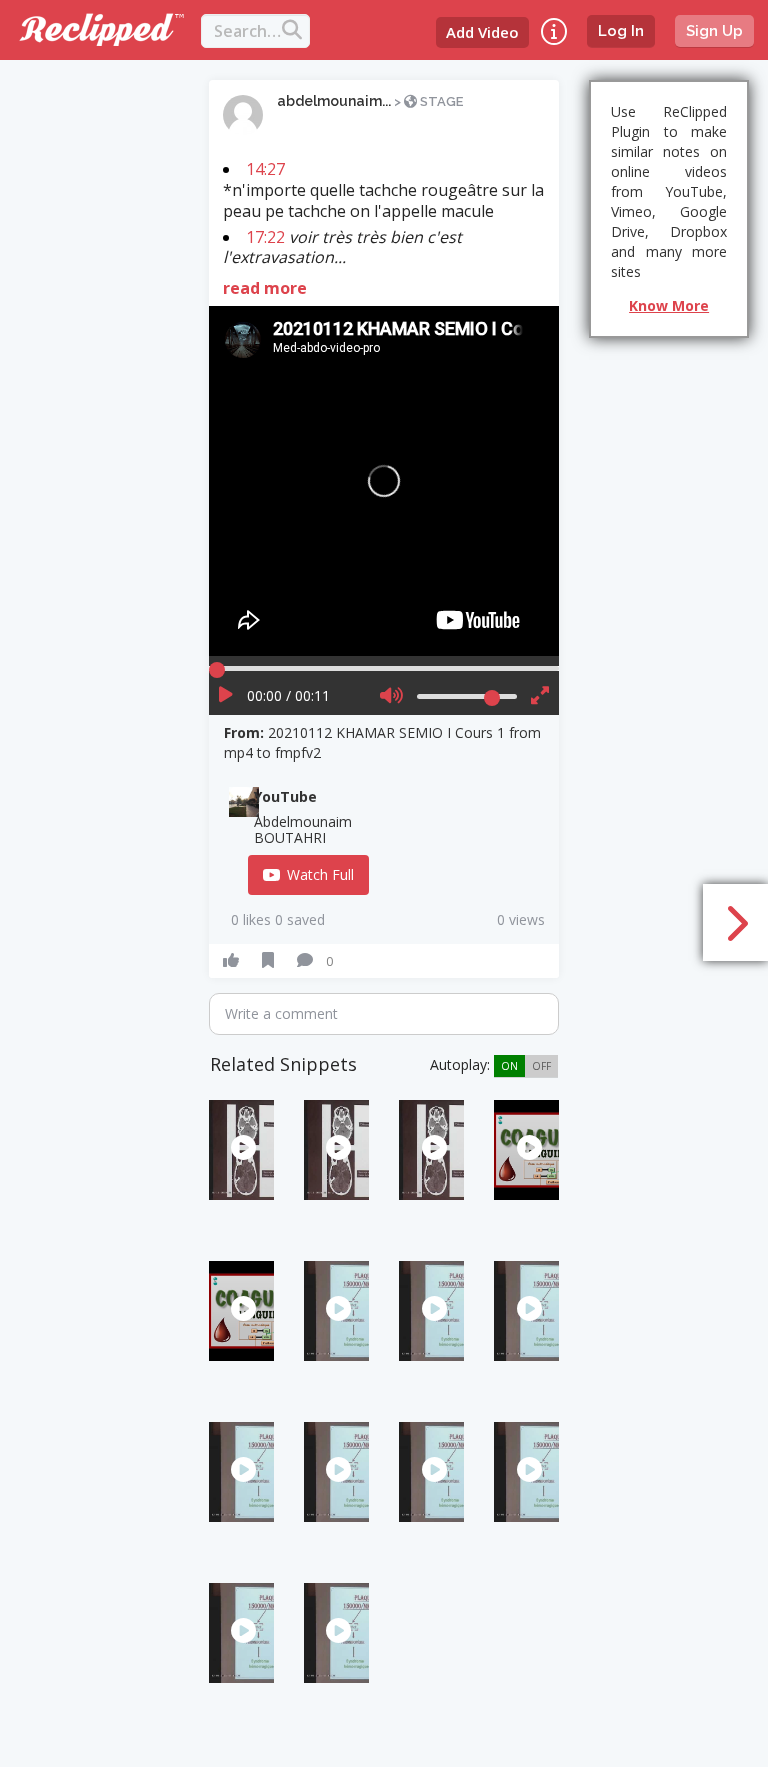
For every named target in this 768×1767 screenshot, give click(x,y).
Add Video (482, 32)
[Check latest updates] (554, 31)
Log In (621, 31)
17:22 (265, 237)
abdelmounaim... (334, 101)
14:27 (265, 169)
